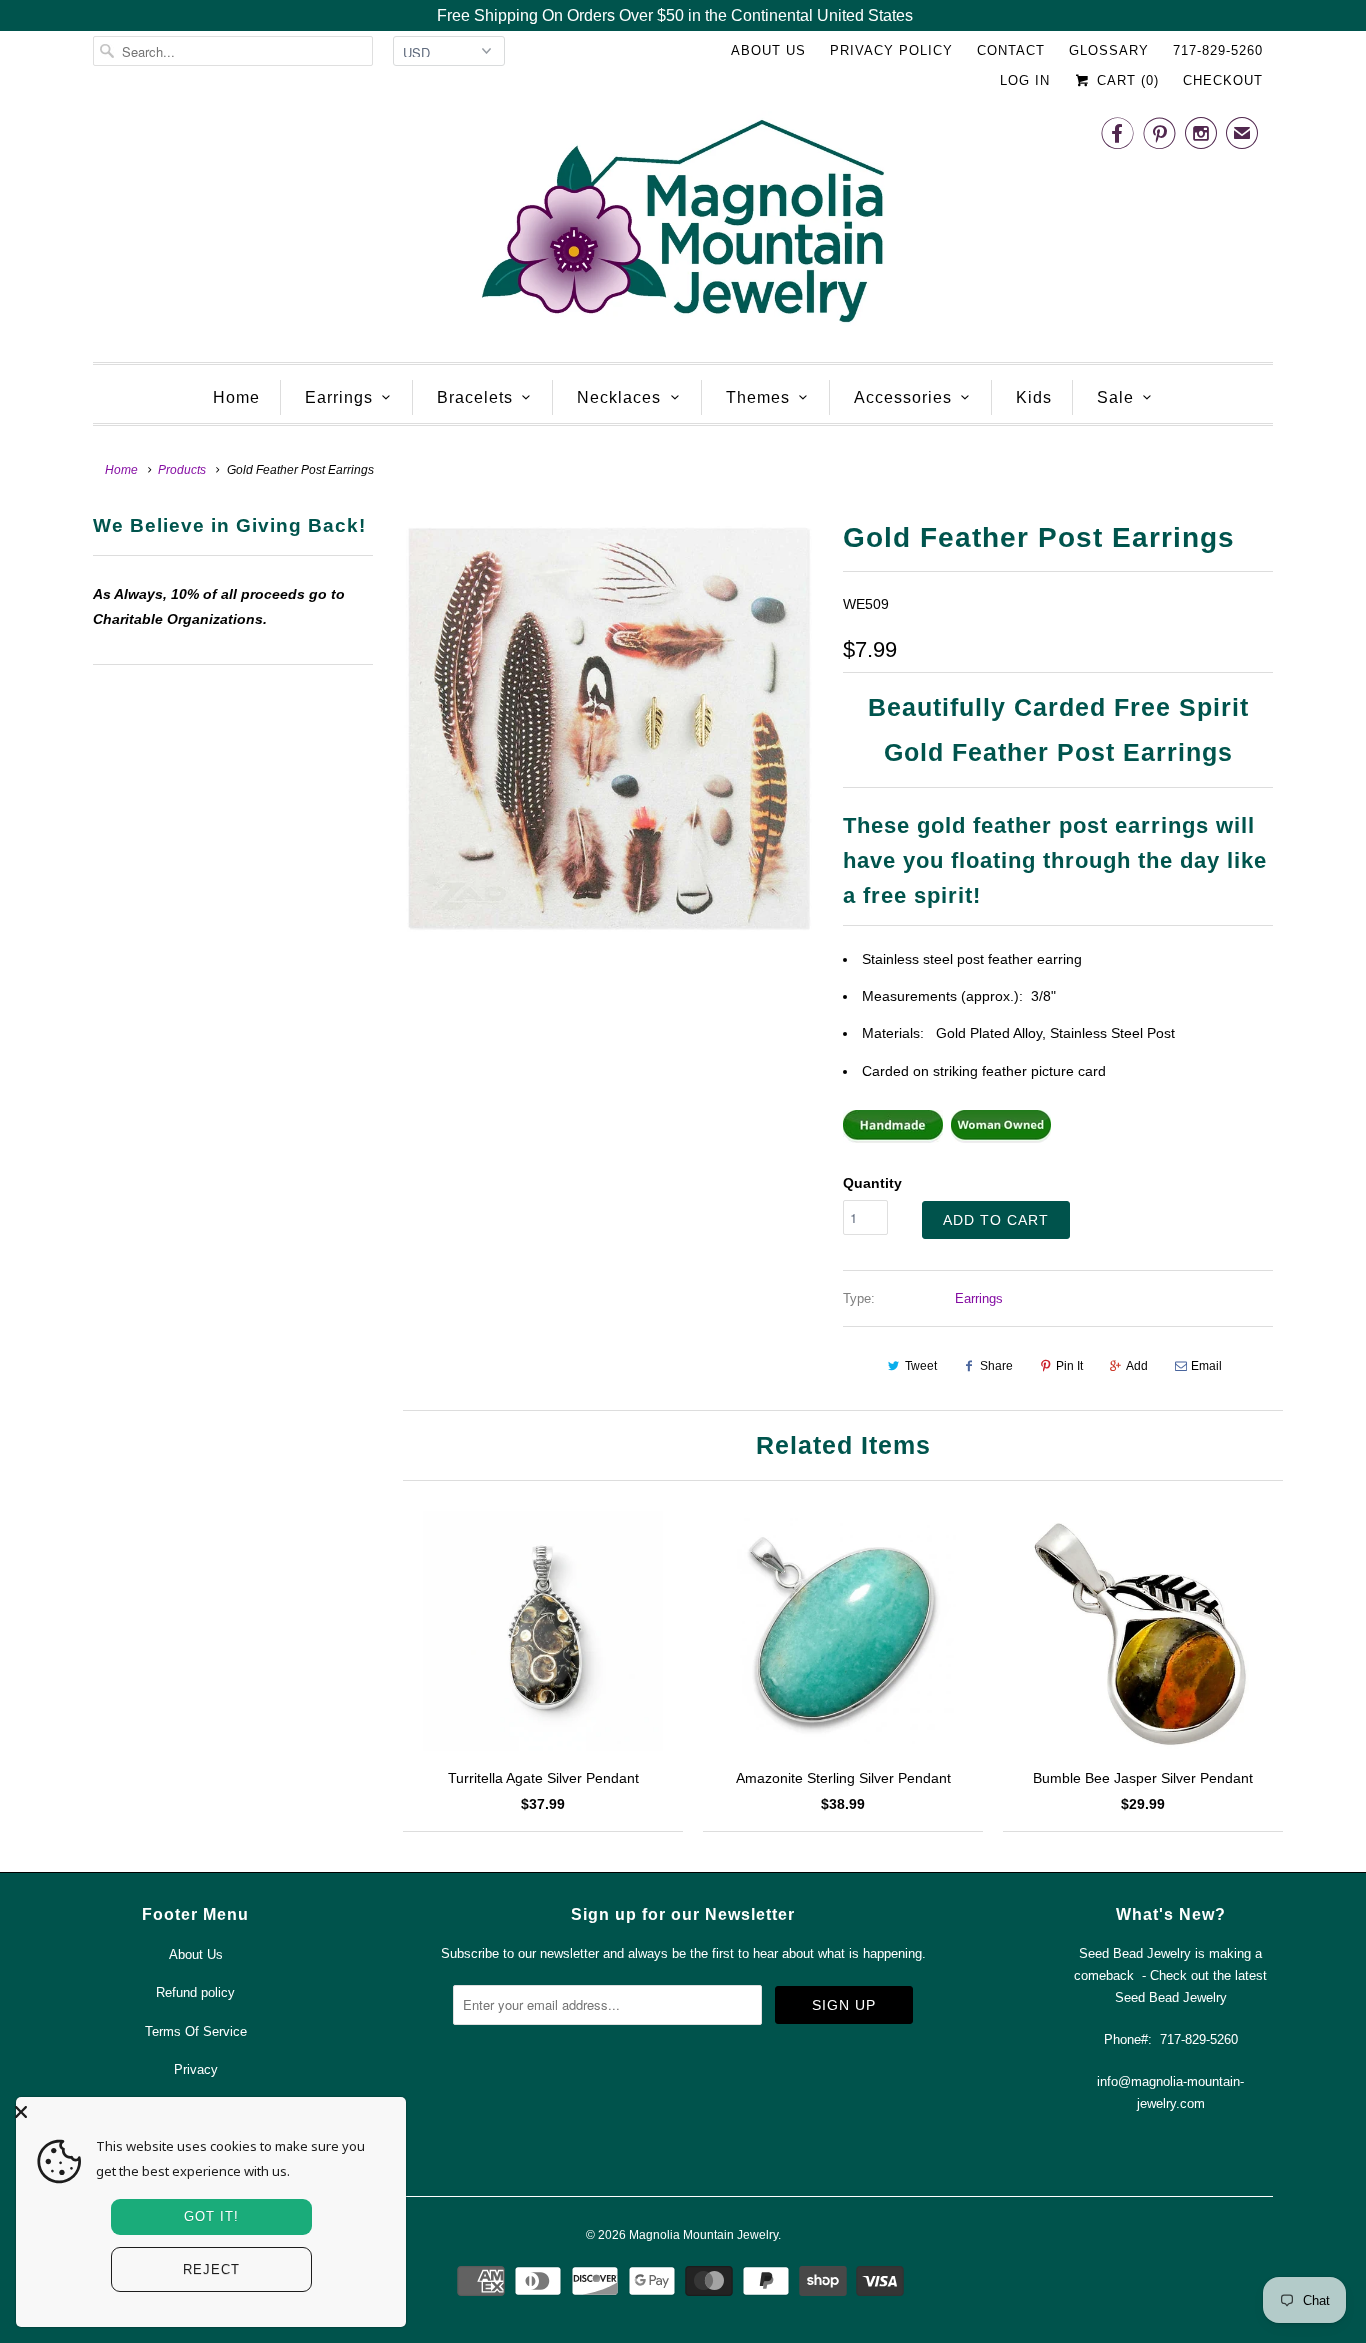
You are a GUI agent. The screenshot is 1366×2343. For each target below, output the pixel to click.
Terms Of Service (196, 2031)
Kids (1034, 397)
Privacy (196, 2069)
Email (1206, 1366)
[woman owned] (1001, 1138)
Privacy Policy (891, 50)
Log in (1025, 80)
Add (1137, 1366)
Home (236, 397)
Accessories (903, 397)
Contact (1011, 50)
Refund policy (195, 1992)
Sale (1115, 397)
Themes (758, 397)
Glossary (1109, 50)
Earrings (339, 397)
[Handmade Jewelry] (893, 1138)
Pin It (1069, 1366)
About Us (768, 50)
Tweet (921, 1366)
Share (996, 1366)
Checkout (1223, 80)
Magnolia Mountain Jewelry (703, 2235)
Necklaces (619, 397)
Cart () (1125, 80)
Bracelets (475, 397)
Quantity (872, 1183)
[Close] (206, 2112)
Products (182, 470)
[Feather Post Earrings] (608, 728)
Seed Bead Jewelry (1171, 1997)
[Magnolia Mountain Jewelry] (683, 226)
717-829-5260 (1218, 50)
